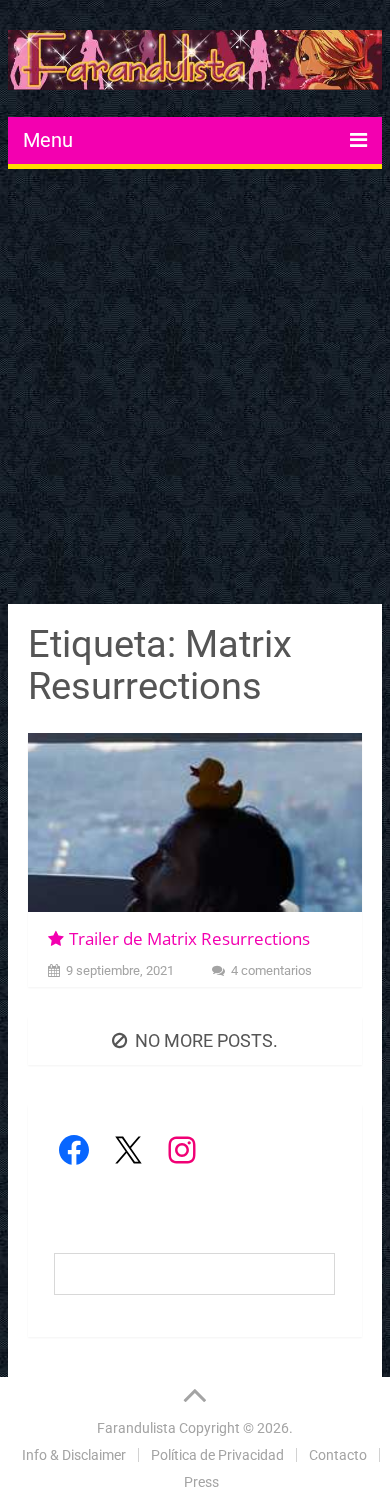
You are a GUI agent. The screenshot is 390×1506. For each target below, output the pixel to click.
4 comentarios (271, 970)
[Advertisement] (195, 389)
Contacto (338, 1455)
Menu (48, 140)
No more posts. (206, 1040)
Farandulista (136, 1428)
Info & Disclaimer (74, 1455)
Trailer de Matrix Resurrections (189, 938)
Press (201, 1482)
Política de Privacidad (217, 1455)
